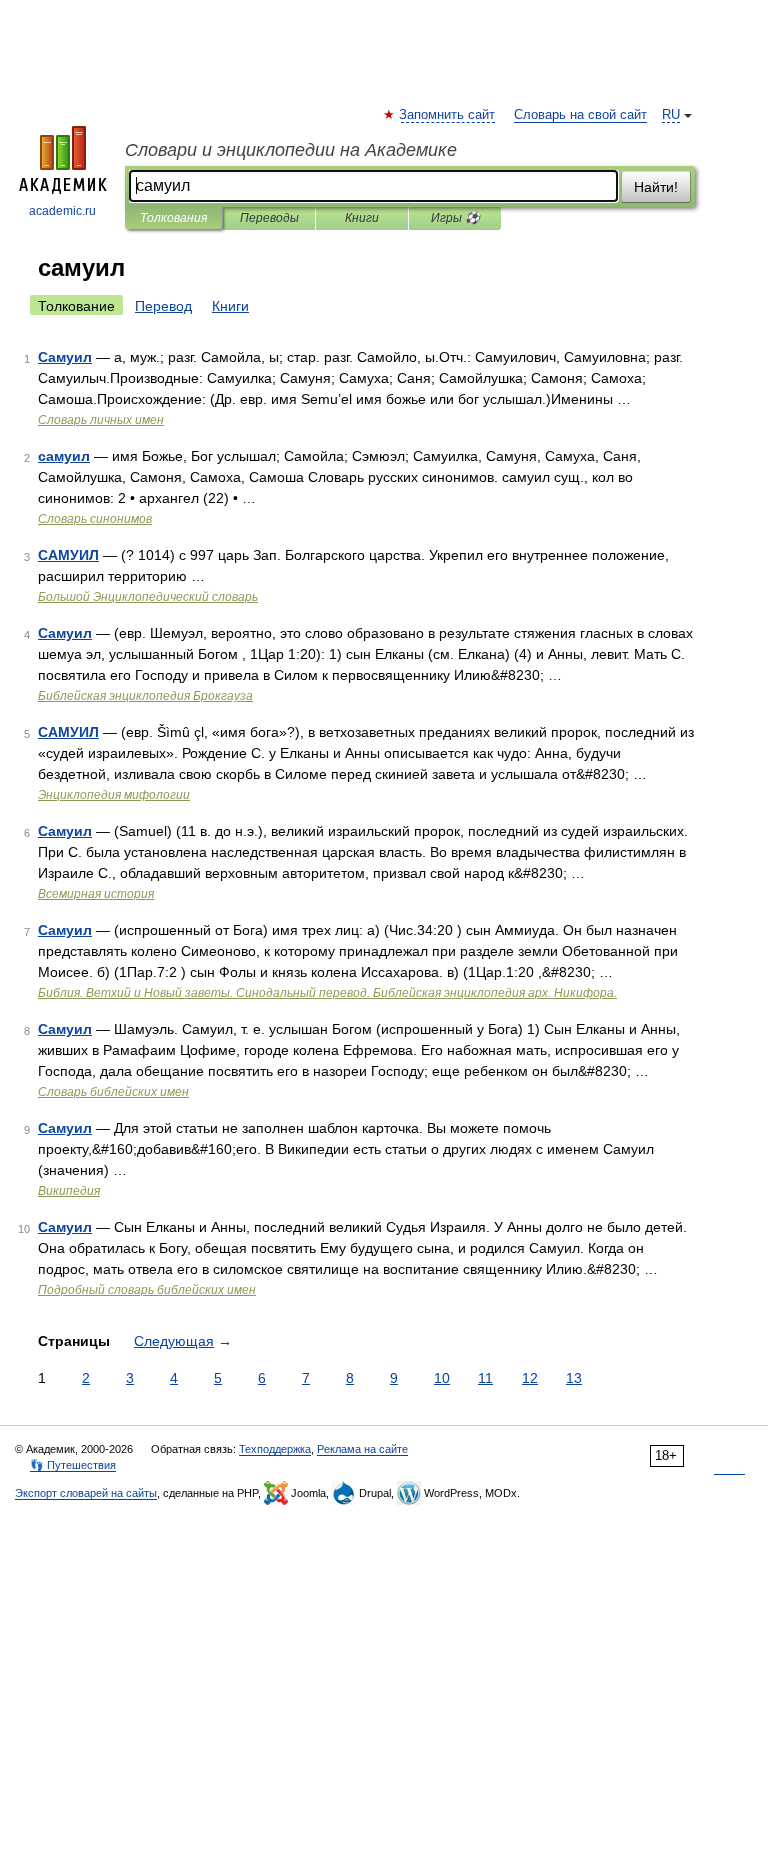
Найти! (656, 187)
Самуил (65, 357)
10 (442, 1378)
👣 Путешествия (73, 1465)
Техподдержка (275, 1449)
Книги (362, 218)
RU (671, 115)
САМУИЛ (68, 555)
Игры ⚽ (455, 218)
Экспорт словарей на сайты (86, 1493)
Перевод (163, 306)
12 (530, 1378)
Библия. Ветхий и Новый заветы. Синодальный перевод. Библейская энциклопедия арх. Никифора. (327, 993)
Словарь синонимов (95, 519)
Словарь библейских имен (113, 1092)
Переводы (269, 218)
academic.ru (62, 211)
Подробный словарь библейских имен (147, 1290)
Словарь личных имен (101, 420)
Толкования (173, 218)
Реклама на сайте (362, 1449)
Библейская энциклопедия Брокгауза (145, 696)
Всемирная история (96, 894)
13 (574, 1378)
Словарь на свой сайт (580, 115)
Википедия (69, 1191)
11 (485, 1378)
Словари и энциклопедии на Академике (291, 150)
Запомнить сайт (448, 115)
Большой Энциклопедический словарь (148, 597)
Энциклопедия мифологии (114, 795)
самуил (64, 456)
